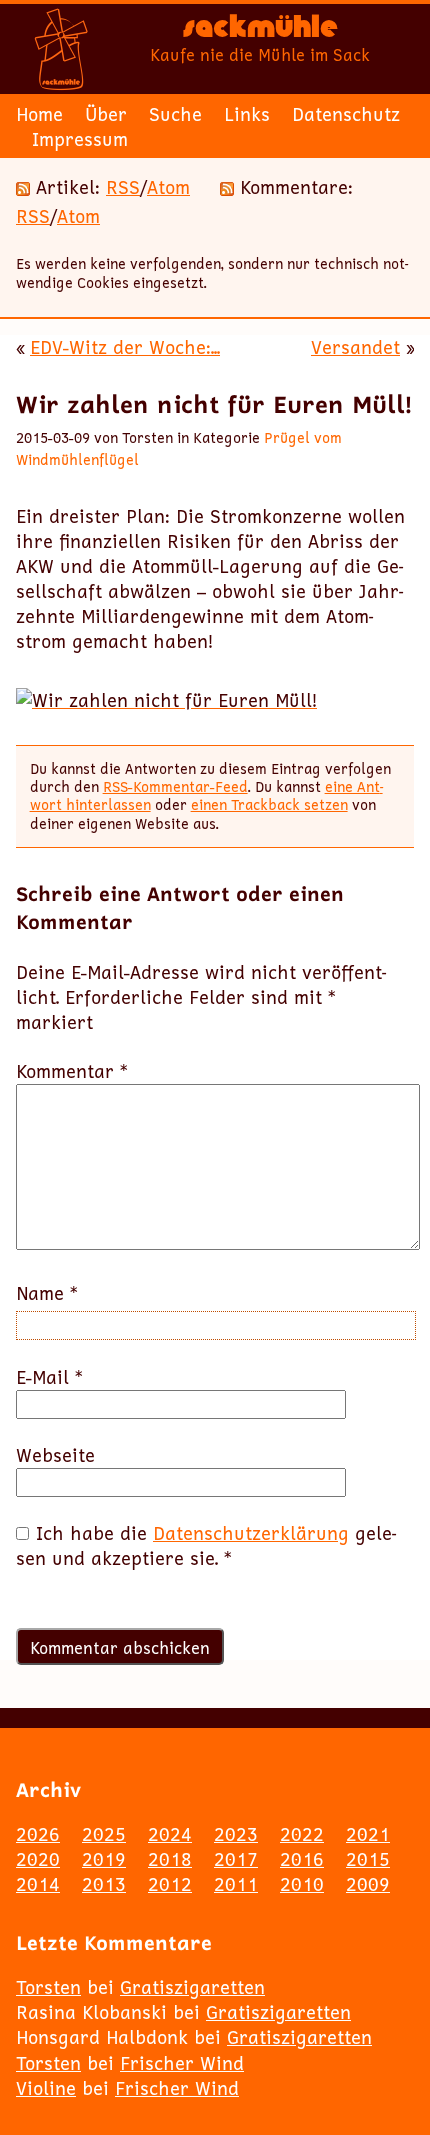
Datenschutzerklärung (251, 1533)
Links (247, 114)
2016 (302, 1859)
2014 (38, 1884)
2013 (104, 1884)
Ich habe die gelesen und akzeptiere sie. (206, 1546)
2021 (368, 1834)
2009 (368, 1884)
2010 (302, 1884)
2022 (302, 1834)
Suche (175, 114)
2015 (368, 1859)
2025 (104, 1834)
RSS (123, 187)
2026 (38, 1834)
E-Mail (49, 1377)
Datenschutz (346, 114)
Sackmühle (260, 31)
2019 (104, 1859)
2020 (38, 1859)
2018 (170, 1859)
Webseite (55, 1455)
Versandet (355, 347)
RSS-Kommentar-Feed (175, 786)
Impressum (80, 139)
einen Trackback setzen (269, 804)
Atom (168, 187)
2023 (236, 1834)
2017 (236, 1859)
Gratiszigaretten (192, 1987)
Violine (46, 2088)
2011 (236, 1884)
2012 (170, 1884)
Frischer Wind (182, 2063)
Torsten (48, 1987)
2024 (170, 1834)
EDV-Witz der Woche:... (125, 347)
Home (39, 114)
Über (106, 114)
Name (47, 1293)
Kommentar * (72, 1071)
